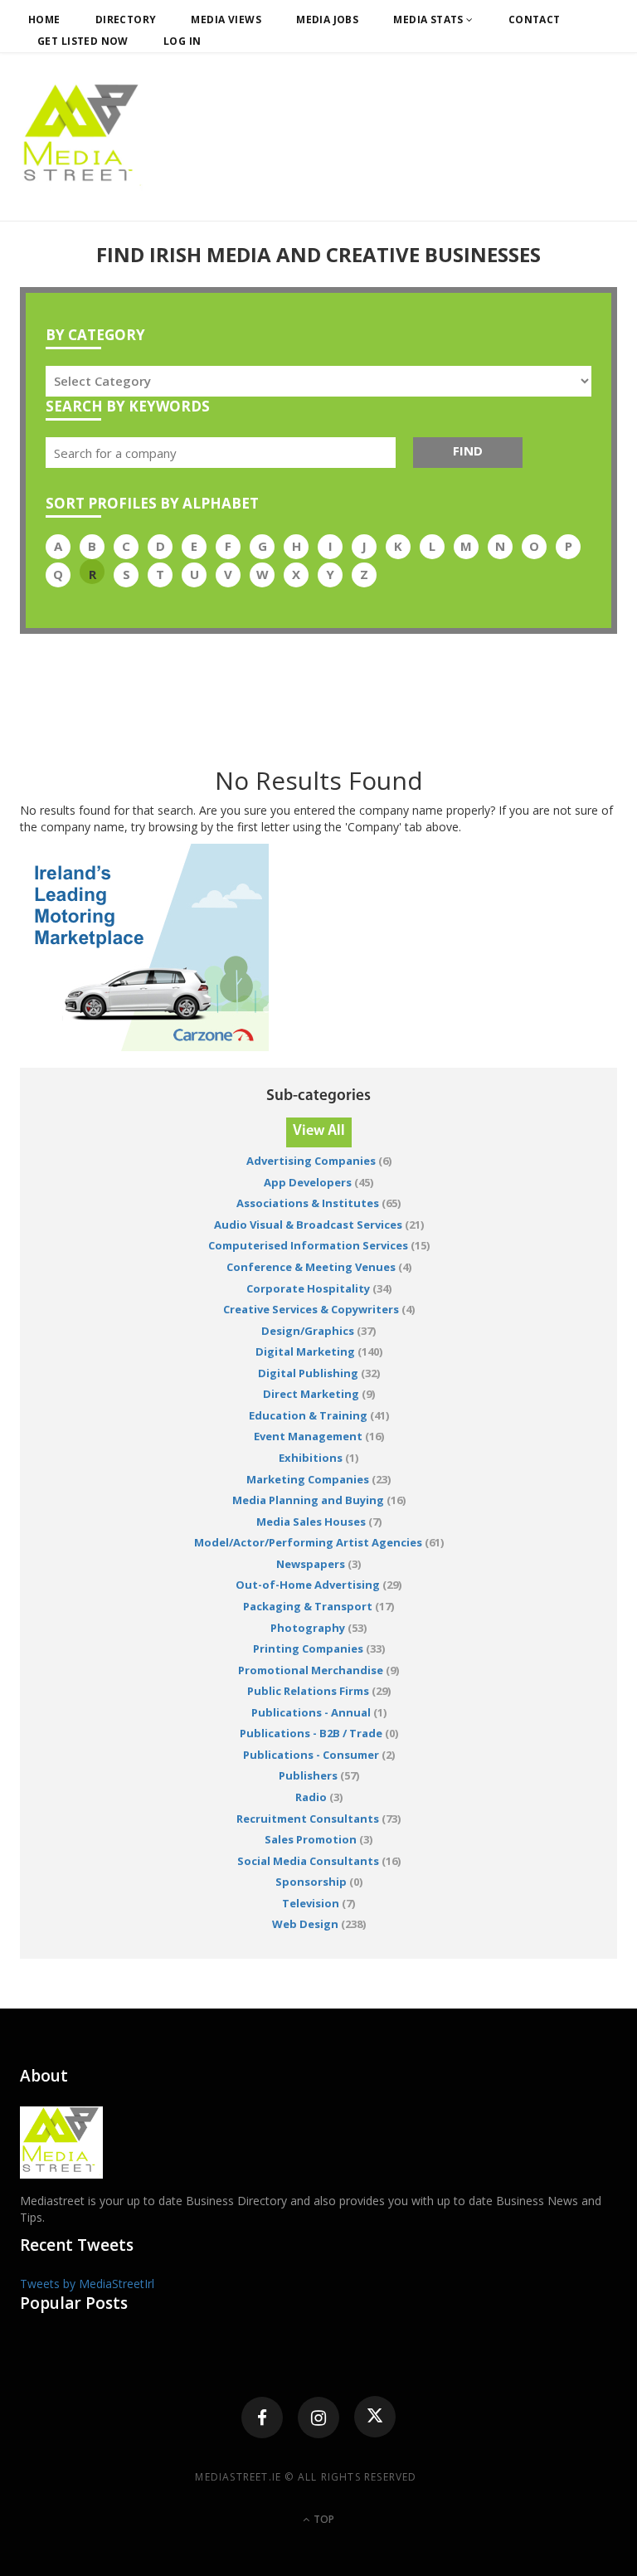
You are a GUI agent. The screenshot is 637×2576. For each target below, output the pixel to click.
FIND (468, 450)
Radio (311, 1797)
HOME (44, 19)
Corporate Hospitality (308, 1288)
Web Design (305, 1924)
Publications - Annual (311, 1712)
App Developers (308, 1182)
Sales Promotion (311, 1839)
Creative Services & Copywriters (311, 1309)
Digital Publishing (308, 1373)
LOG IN (182, 41)
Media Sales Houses (311, 1522)
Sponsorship (311, 1882)
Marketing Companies (308, 1479)
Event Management (308, 1436)
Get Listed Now (83, 41)
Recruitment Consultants (308, 1819)
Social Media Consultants (308, 1861)
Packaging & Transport (308, 1606)
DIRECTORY (126, 19)
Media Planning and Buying (308, 1500)
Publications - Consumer (312, 1755)
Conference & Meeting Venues (312, 1267)
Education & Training (308, 1415)
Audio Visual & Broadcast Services (308, 1225)
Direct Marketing (311, 1394)
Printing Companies (308, 1648)
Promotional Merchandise (311, 1670)
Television (311, 1903)
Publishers (308, 1775)
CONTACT (535, 19)
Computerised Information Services (308, 1245)
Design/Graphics (308, 1331)
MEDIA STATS (430, 19)
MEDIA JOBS (327, 19)
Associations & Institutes (308, 1203)
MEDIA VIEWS (226, 19)
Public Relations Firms (308, 1691)
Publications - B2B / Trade (311, 1733)
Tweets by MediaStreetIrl (87, 2284)
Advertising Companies (311, 1161)
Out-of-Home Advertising (308, 1585)
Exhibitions (311, 1458)
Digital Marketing (305, 1351)
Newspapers (311, 1564)
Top (323, 2519)
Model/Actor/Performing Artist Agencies (308, 1542)
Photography (308, 1628)
